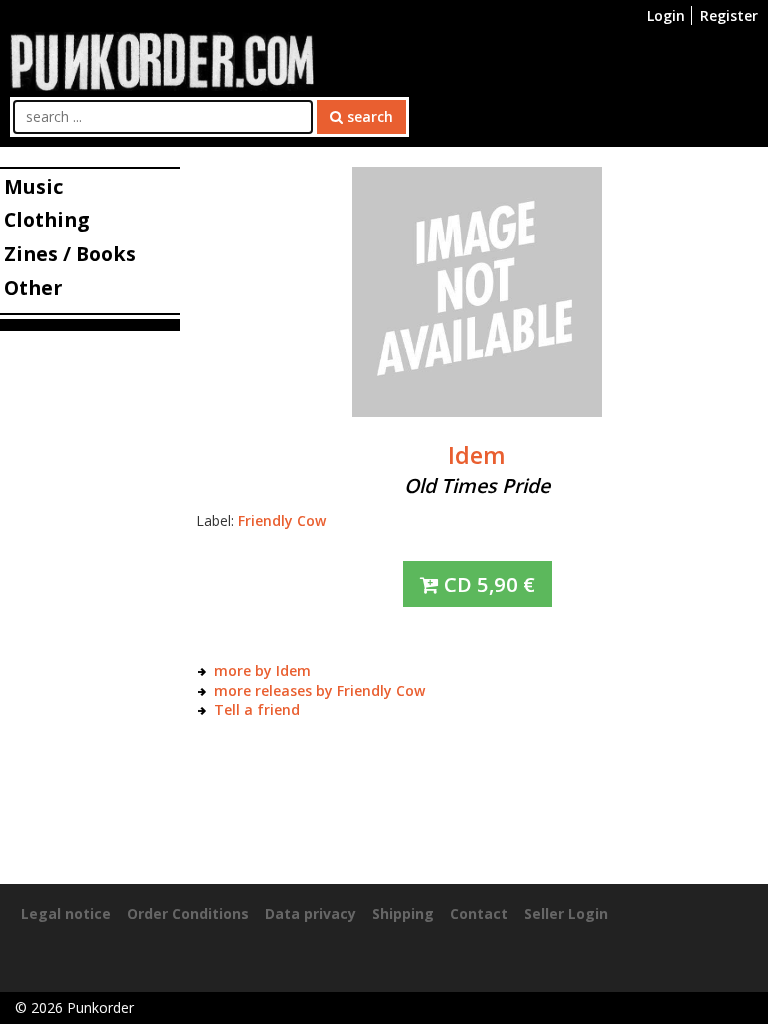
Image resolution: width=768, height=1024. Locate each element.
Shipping (403, 913)
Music (33, 186)
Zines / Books (70, 253)
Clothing (46, 219)
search (368, 116)
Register (729, 15)
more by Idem (262, 670)
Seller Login (566, 913)
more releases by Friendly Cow (319, 690)
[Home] (162, 59)
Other (33, 287)
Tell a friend (257, 709)
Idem (477, 455)
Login (666, 15)
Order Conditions (188, 913)
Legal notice (66, 913)
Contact (479, 913)
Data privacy (310, 913)
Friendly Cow (282, 520)
